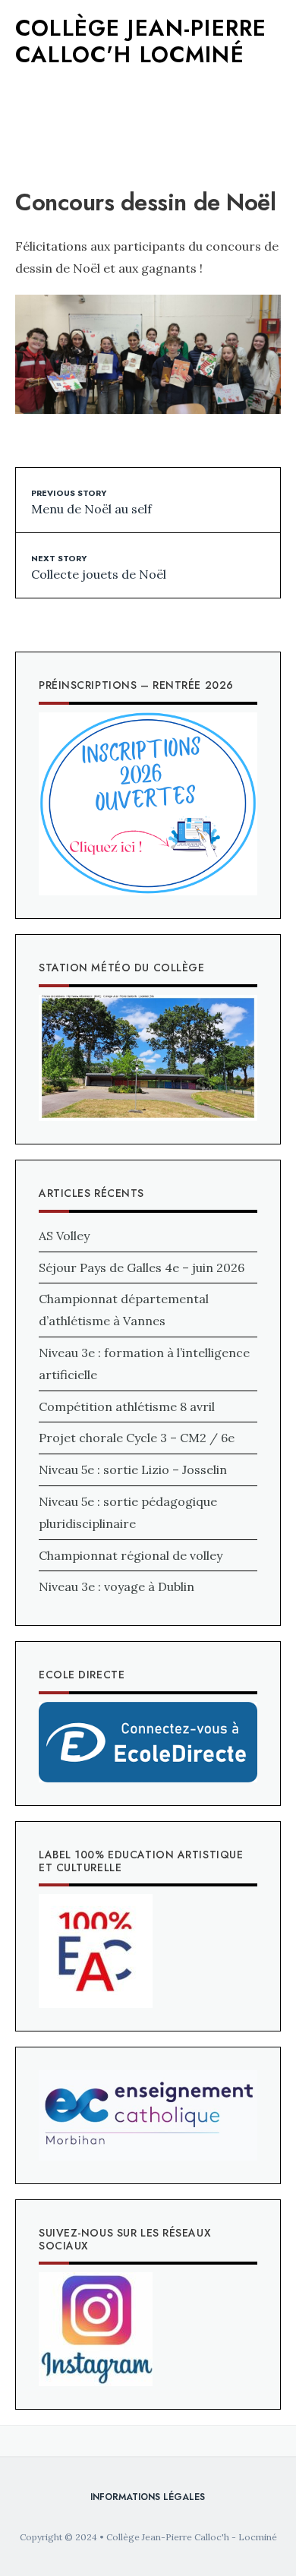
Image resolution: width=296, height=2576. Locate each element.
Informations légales (148, 2497)
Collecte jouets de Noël (99, 567)
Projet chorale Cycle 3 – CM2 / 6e (137, 1438)
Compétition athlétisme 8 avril (127, 1406)
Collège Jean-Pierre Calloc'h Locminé (141, 41)
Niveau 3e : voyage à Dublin (117, 1586)
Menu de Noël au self (91, 501)
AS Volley (64, 1236)
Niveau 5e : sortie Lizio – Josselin (133, 1470)
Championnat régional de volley (131, 1555)
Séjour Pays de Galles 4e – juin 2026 (142, 1267)
